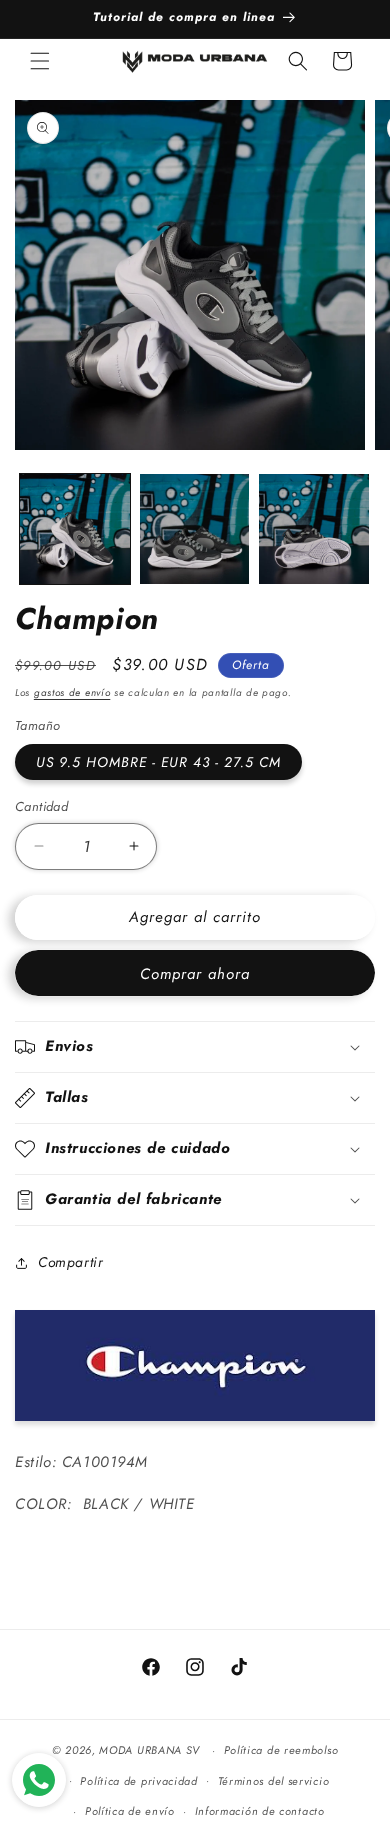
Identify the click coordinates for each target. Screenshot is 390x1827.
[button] (40, 61)
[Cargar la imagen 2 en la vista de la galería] (195, 529)
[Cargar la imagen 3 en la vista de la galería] (314, 529)
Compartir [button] (70, 1262)
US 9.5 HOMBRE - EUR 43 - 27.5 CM (158, 762)
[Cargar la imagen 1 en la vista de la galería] (75, 529)
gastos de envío (72, 692)
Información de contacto (260, 1811)
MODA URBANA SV (149, 1750)
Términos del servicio (274, 1781)
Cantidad (41, 806)
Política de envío (130, 1811)
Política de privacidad (138, 1781)
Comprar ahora (195, 974)
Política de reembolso (281, 1750)
